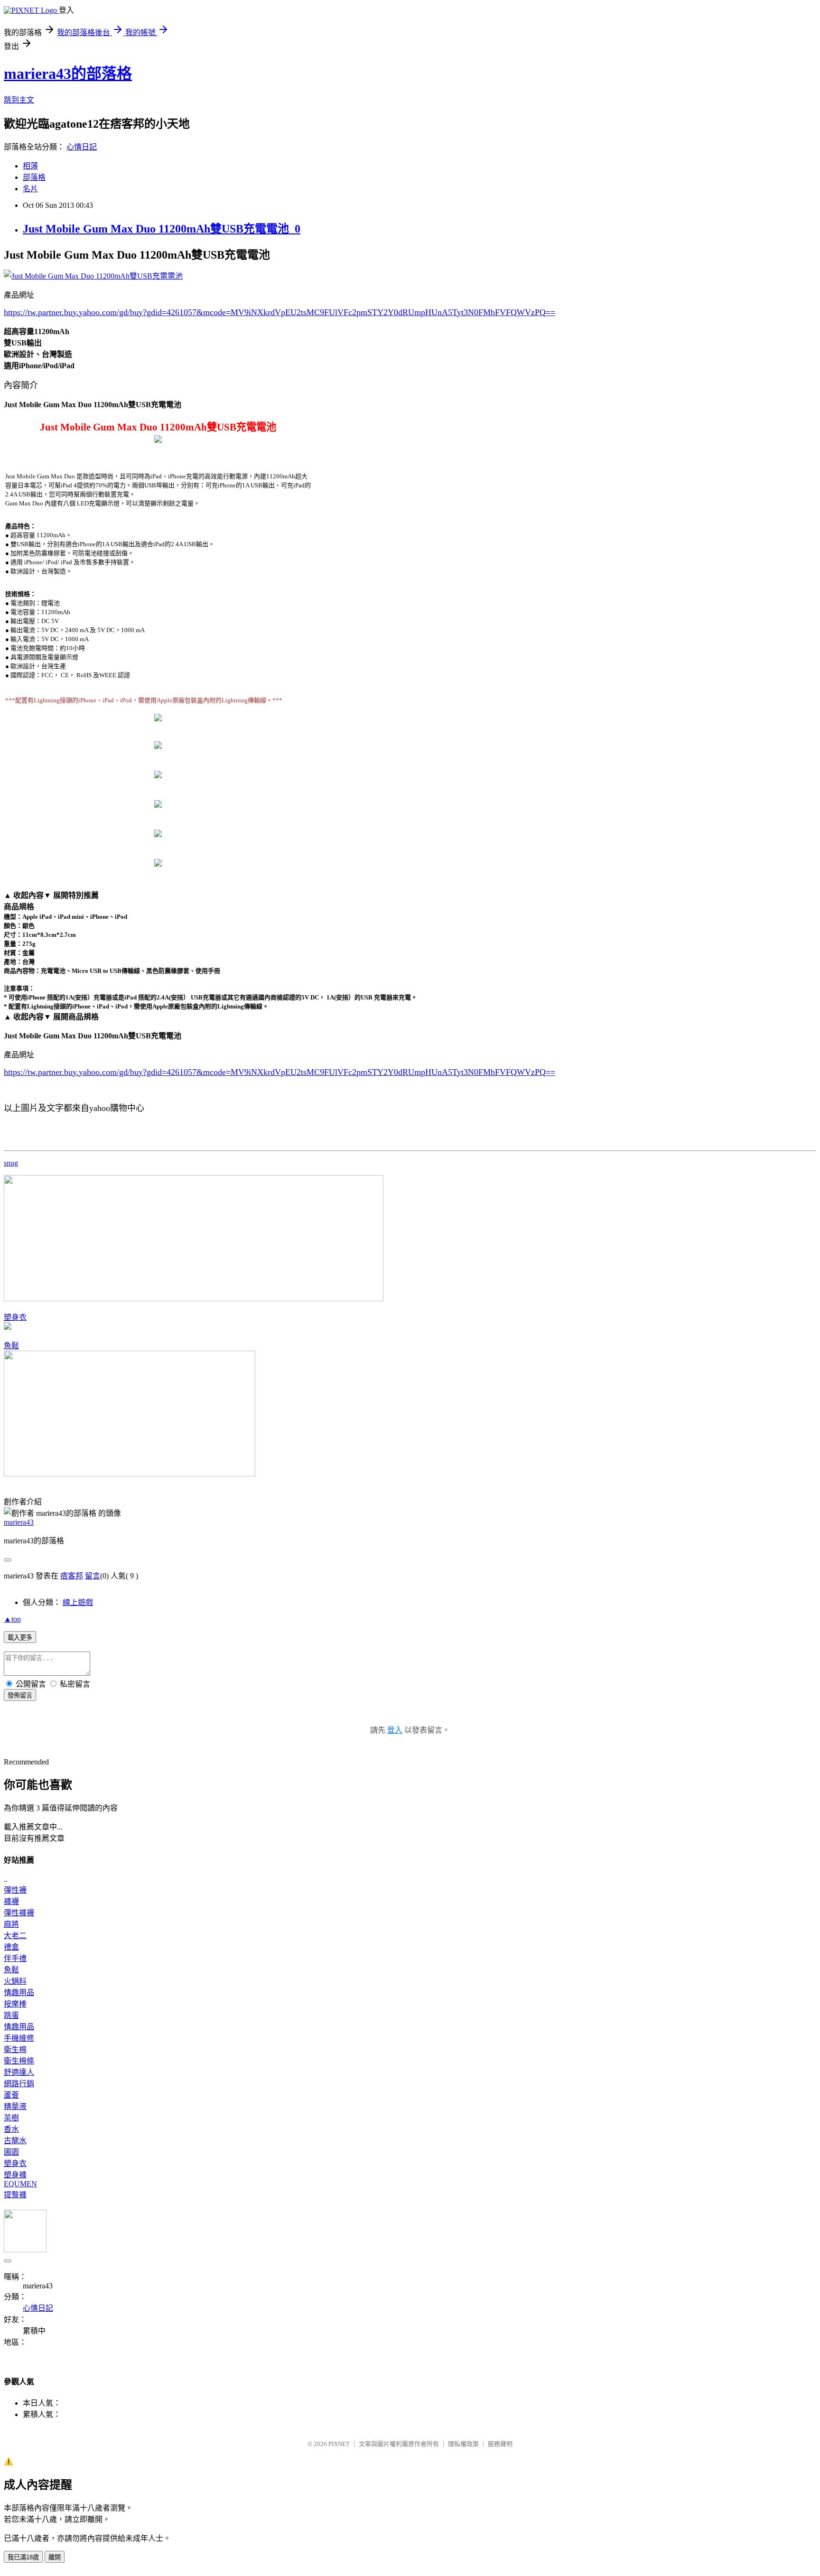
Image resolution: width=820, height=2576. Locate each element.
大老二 (15, 1936)
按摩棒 (15, 2004)
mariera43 (19, 1522)
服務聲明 (500, 2444)
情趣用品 (19, 1993)
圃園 (11, 2152)
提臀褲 (15, 2195)
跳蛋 (11, 2015)
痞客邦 (72, 1576)
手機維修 (19, 2038)
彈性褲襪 (19, 1913)
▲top (12, 1619)
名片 (30, 189)
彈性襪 (15, 1890)
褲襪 (11, 1901)
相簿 (30, 166)
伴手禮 (15, 1958)
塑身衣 (15, 1317)
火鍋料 (15, 1981)
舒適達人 (19, 2072)
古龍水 (15, 2141)
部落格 (34, 177)
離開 (55, 2557)
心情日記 (82, 147)
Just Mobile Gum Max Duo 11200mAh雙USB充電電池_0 (162, 229)
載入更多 (20, 1638)
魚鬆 (11, 1346)
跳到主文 (19, 100)
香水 (11, 2129)
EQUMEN (20, 2184)
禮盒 (11, 1947)
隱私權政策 (463, 2444)
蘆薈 (11, 2095)
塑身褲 (15, 2175)
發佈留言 (20, 1695)
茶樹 (11, 2118)
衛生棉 (15, 2049)
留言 (93, 1576)
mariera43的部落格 (68, 74)
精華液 (15, 2106)
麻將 (11, 1924)
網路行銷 (19, 2084)
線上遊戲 (78, 1602)
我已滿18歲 (23, 2557)
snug (11, 1163)
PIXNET (339, 2444)
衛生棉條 (19, 2061)
